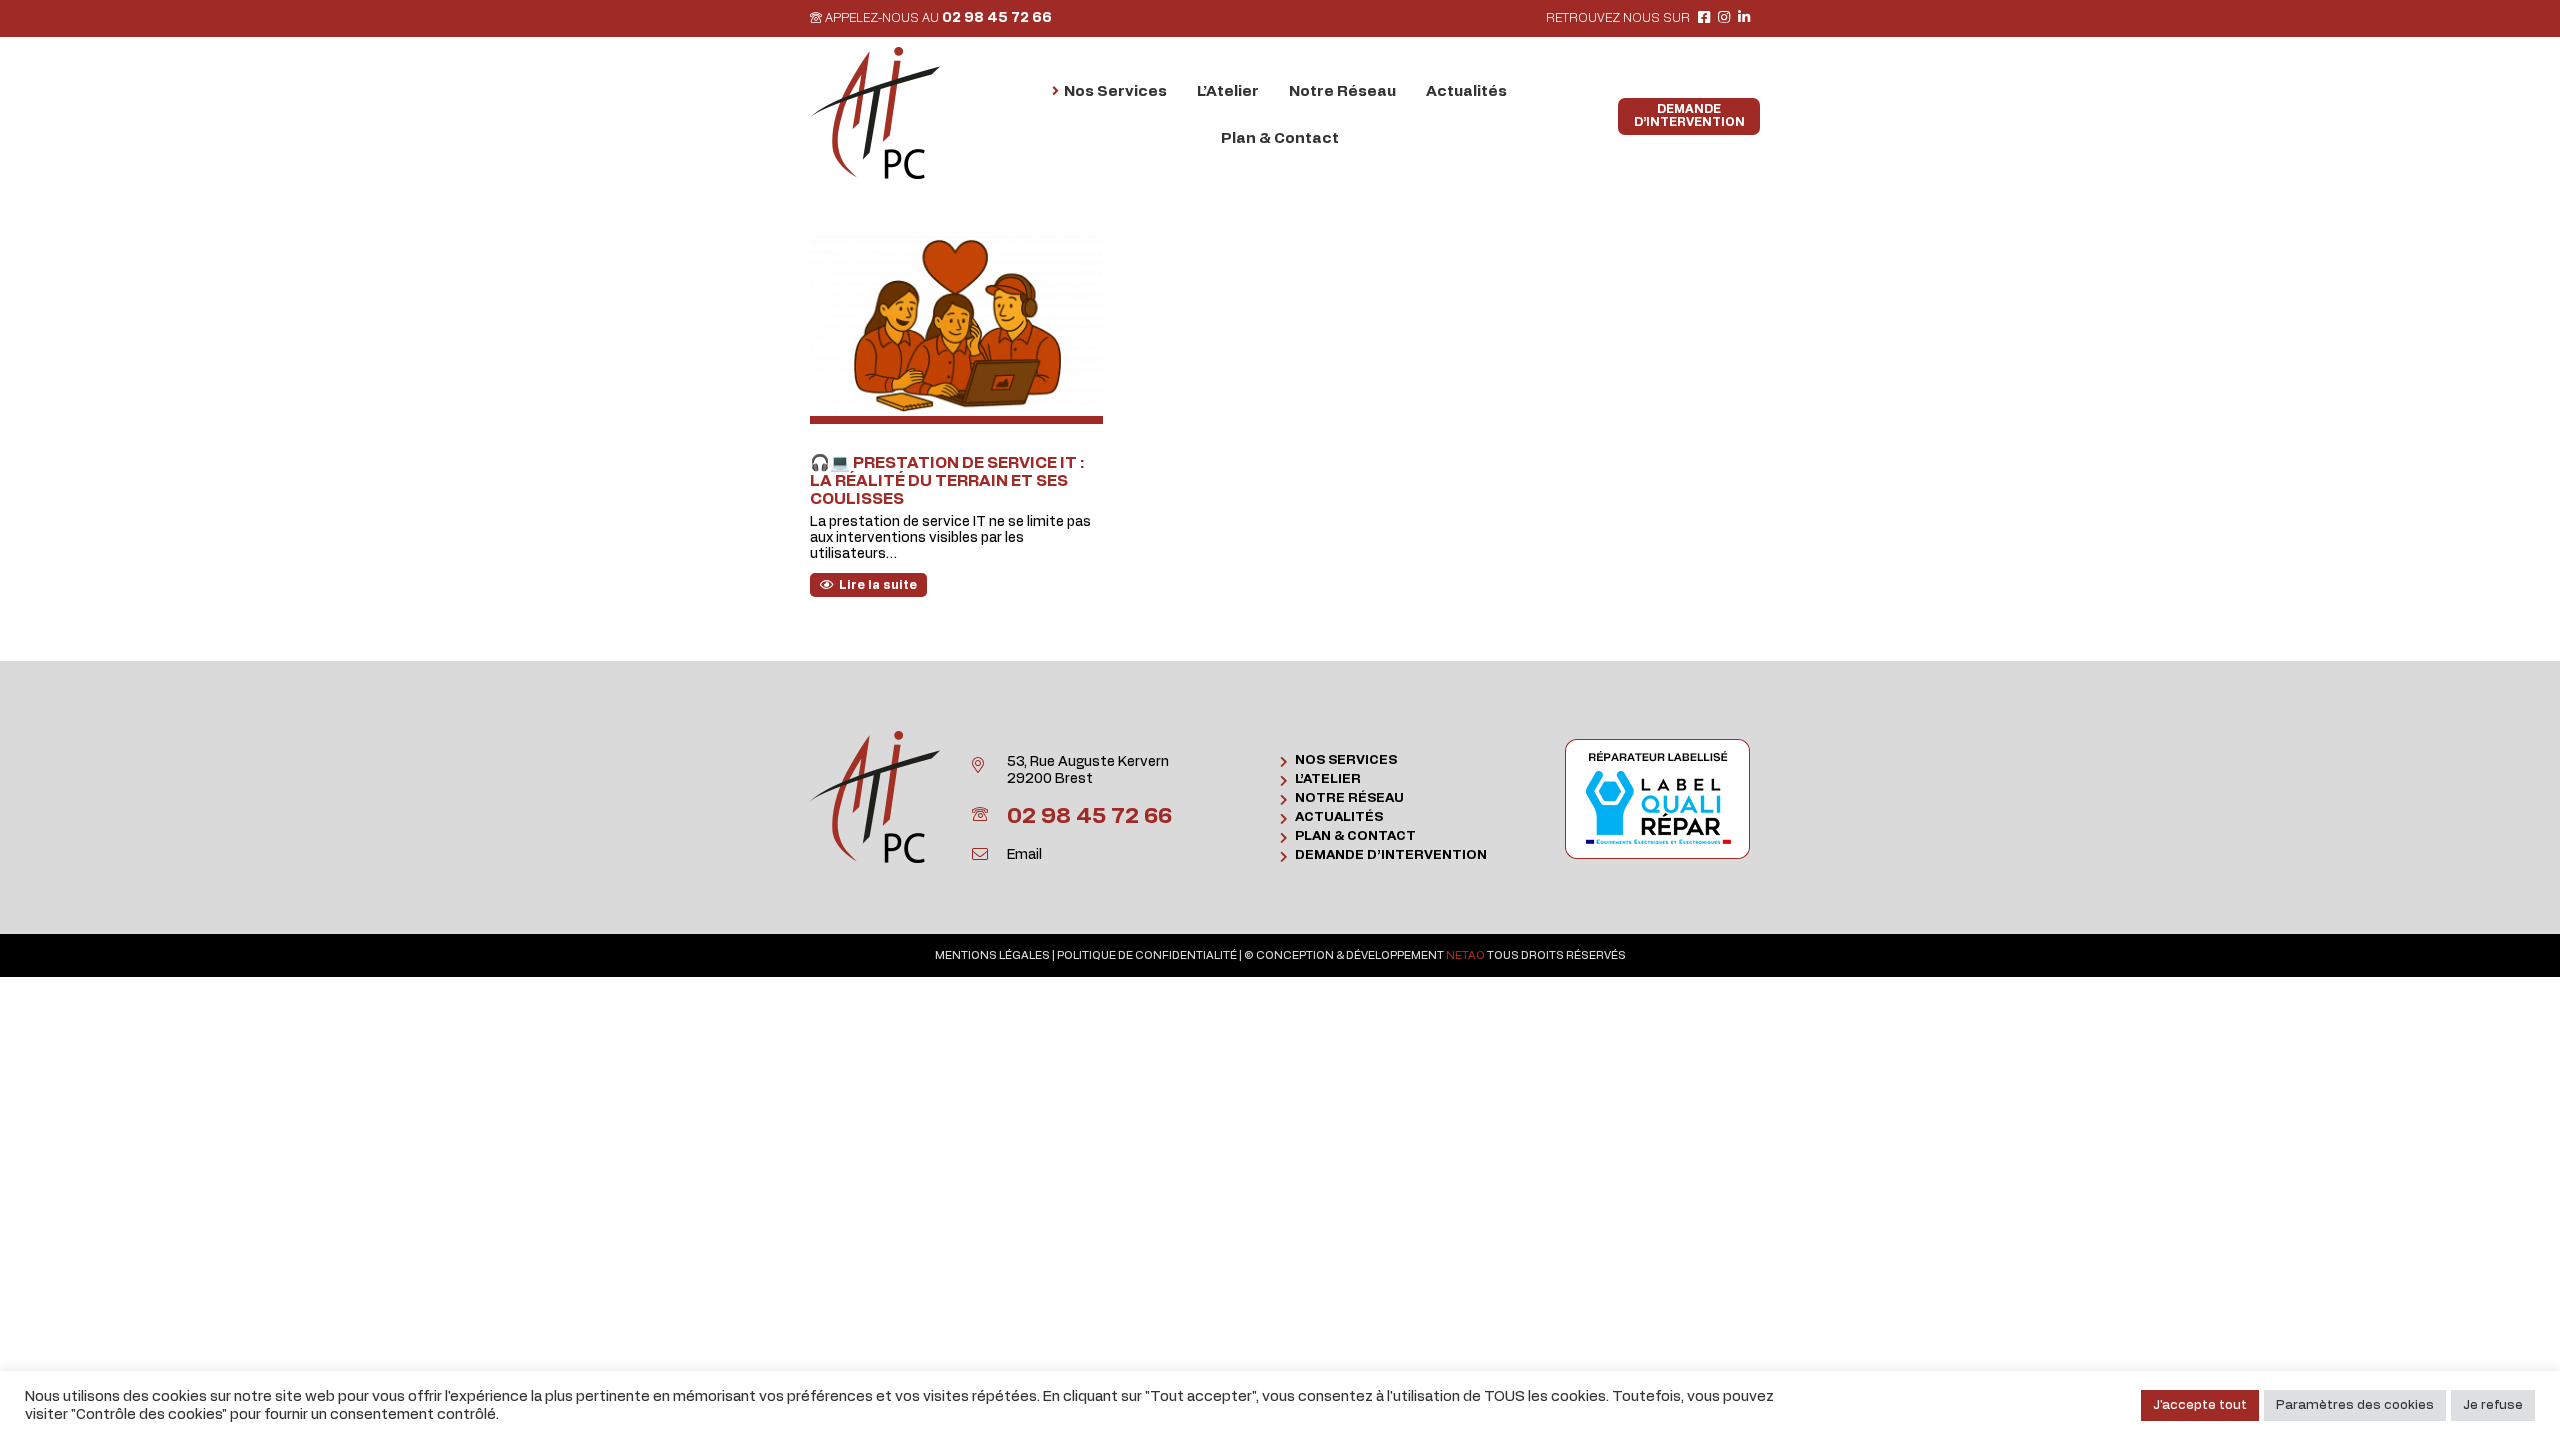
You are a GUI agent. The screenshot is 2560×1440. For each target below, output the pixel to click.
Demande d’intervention (1391, 855)
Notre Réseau (1349, 798)
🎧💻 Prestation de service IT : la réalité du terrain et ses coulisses (947, 481)
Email (1024, 855)
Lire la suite (878, 585)
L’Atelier (1328, 779)
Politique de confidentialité (1147, 955)
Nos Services (1346, 760)
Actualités (1339, 817)
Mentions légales (992, 955)
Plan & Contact (1355, 836)
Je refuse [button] (2493, 1405)
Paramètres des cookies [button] (2355, 1405)
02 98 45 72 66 (997, 18)
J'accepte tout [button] (2200, 1405)
